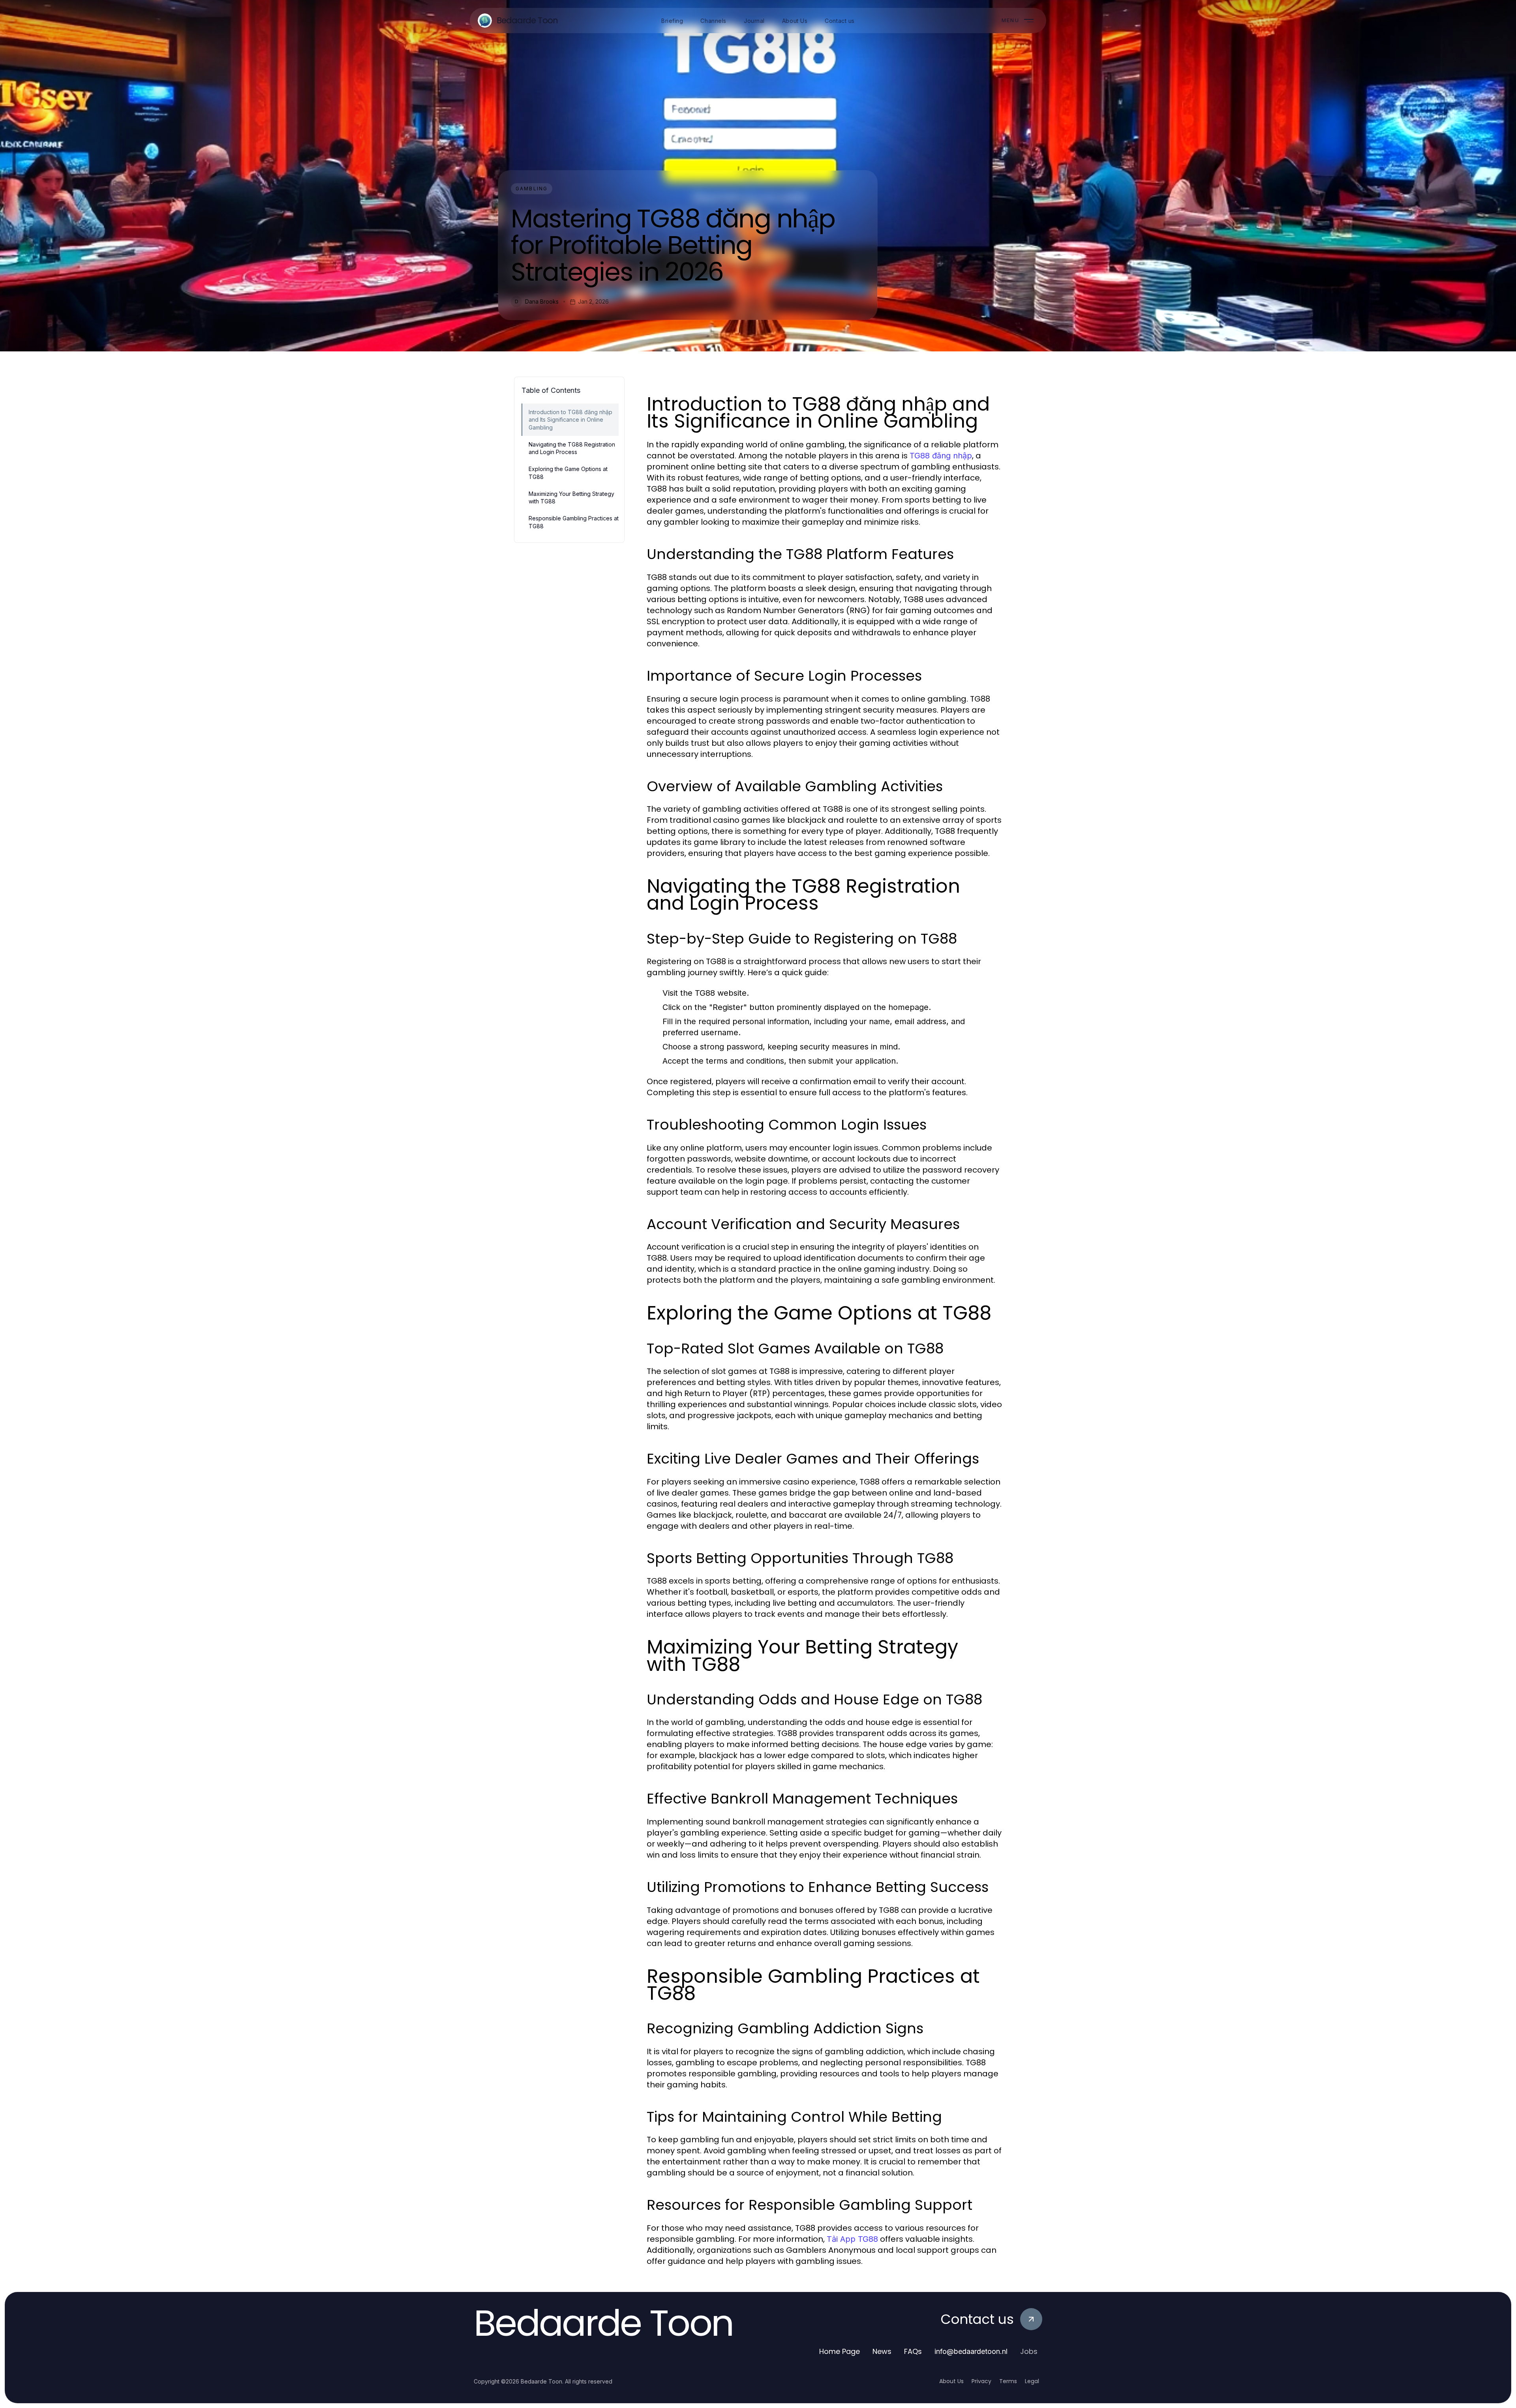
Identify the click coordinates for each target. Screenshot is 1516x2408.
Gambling (532, 189)
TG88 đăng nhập (941, 456)
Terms (1008, 2381)
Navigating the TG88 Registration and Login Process (572, 448)
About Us (951, 2381)
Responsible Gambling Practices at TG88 (574, 522)
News (882, 2351)
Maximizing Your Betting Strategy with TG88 (571, 497)
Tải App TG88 (852, 2239)
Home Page (840, 2351)
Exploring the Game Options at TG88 (568, 473)
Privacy (981, 2381)
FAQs (913, 2351)
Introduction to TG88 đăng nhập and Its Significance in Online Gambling (570, 420)
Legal (1032, 2381)
